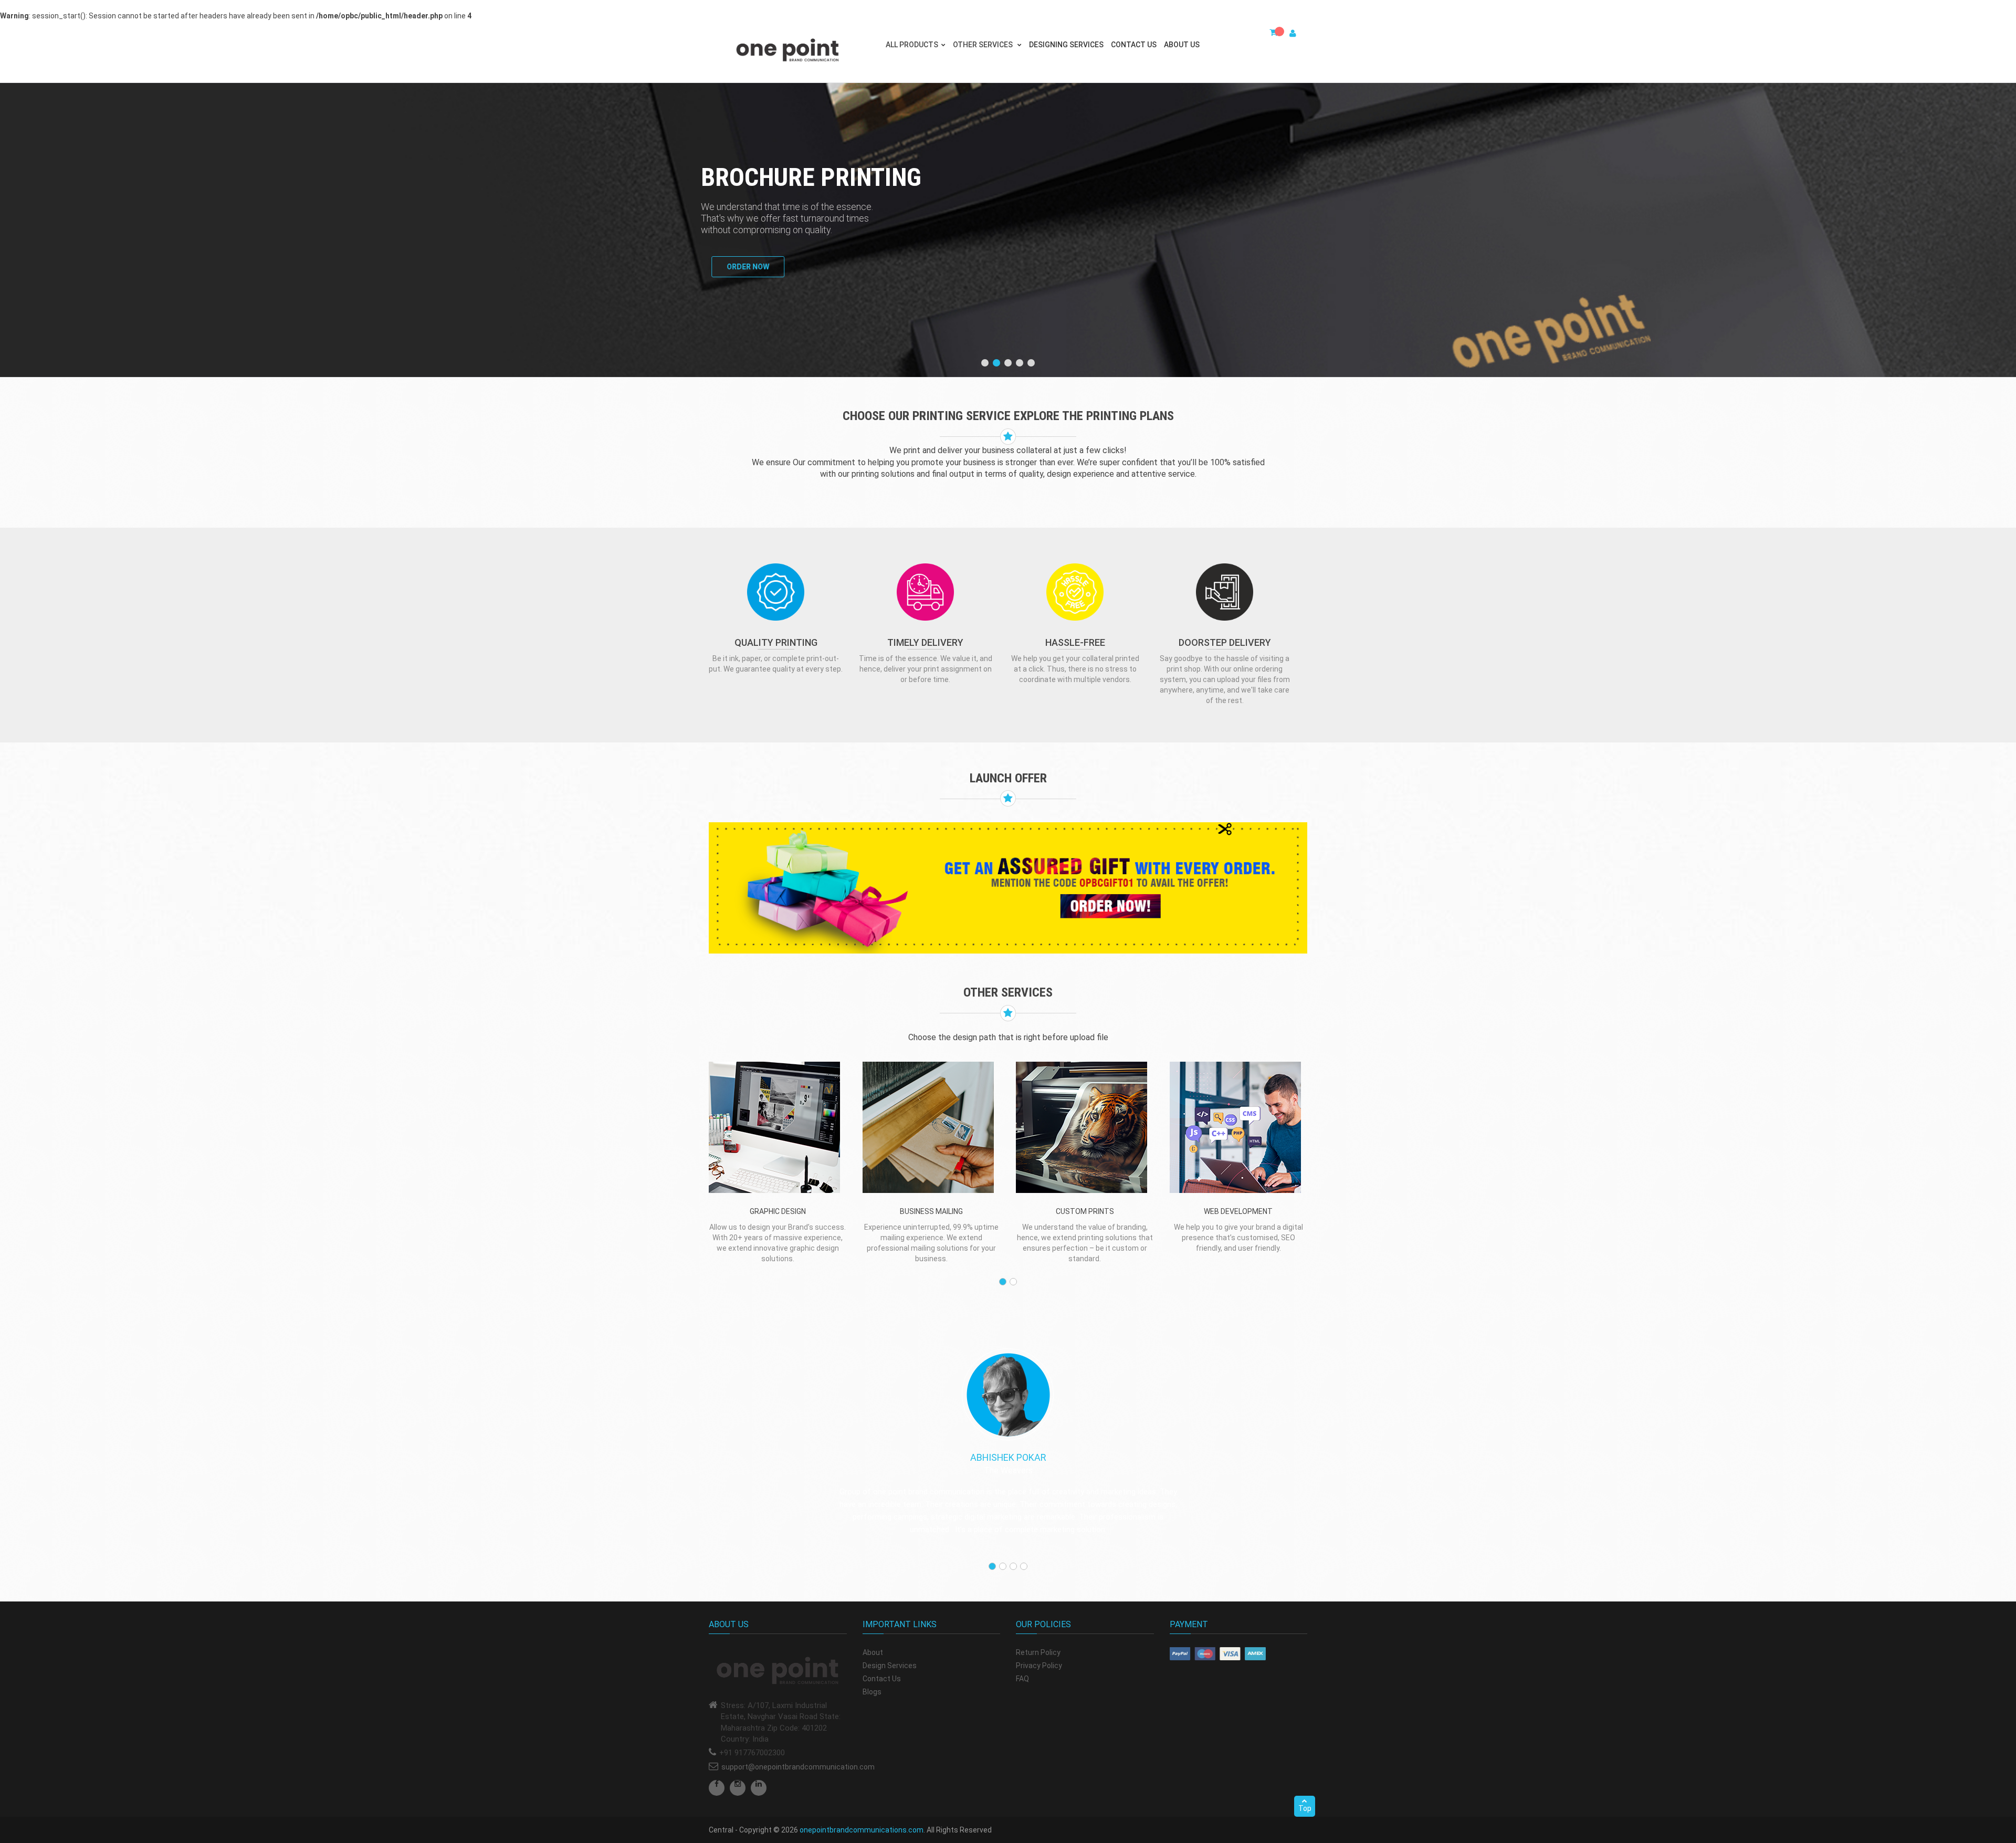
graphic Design (778, 1211)
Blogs (872, 1692)
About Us (1182, 45)
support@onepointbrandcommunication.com (798, 1767)
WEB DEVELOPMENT (1238, 1211)
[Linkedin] (759, 1788)
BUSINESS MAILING (931, 1211)
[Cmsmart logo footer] (778, 1671)
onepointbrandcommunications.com (862, 1830)
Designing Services (1066, 45)
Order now (737, 267)
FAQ (1022, 1679)
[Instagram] (738, 1788)
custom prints (1085, 1211)
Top (1305, 1808)
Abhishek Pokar (1008, 1457)
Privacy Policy (1039, 1666)
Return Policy (1038, 1652)
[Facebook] (717, 1788)
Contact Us (1134, 45)
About (873, 1652)
